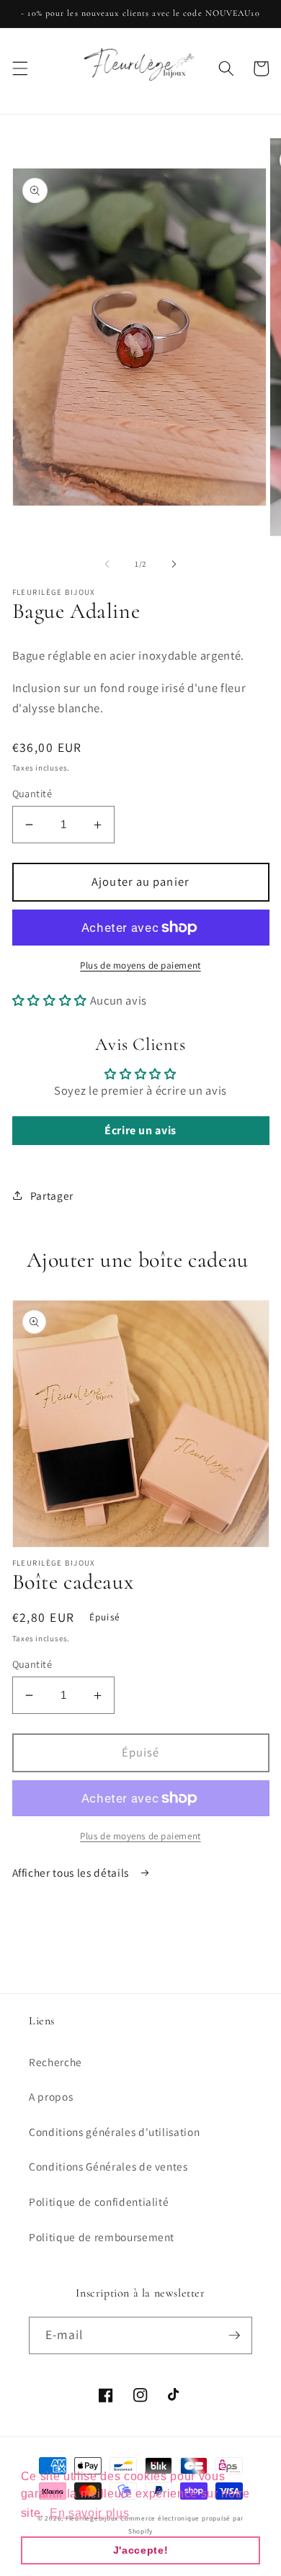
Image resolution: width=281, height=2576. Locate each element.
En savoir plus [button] (89, 2513)
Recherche (55, 2062)
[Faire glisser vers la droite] (174, 564)
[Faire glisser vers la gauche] (107, 564)
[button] (19, 68)
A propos (51, 2096)
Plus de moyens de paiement (140, 965)
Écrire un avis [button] (140, 1130)
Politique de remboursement (102, 2237)
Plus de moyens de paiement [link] (140, 1836)
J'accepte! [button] (141, 2550)
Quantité (32, 793)
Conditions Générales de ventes (108, 2166)
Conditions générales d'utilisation (114, 2132)
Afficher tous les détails (72, 1872)
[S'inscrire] (234, 2335)
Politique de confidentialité (99, 2202)
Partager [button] (52, 1195)
